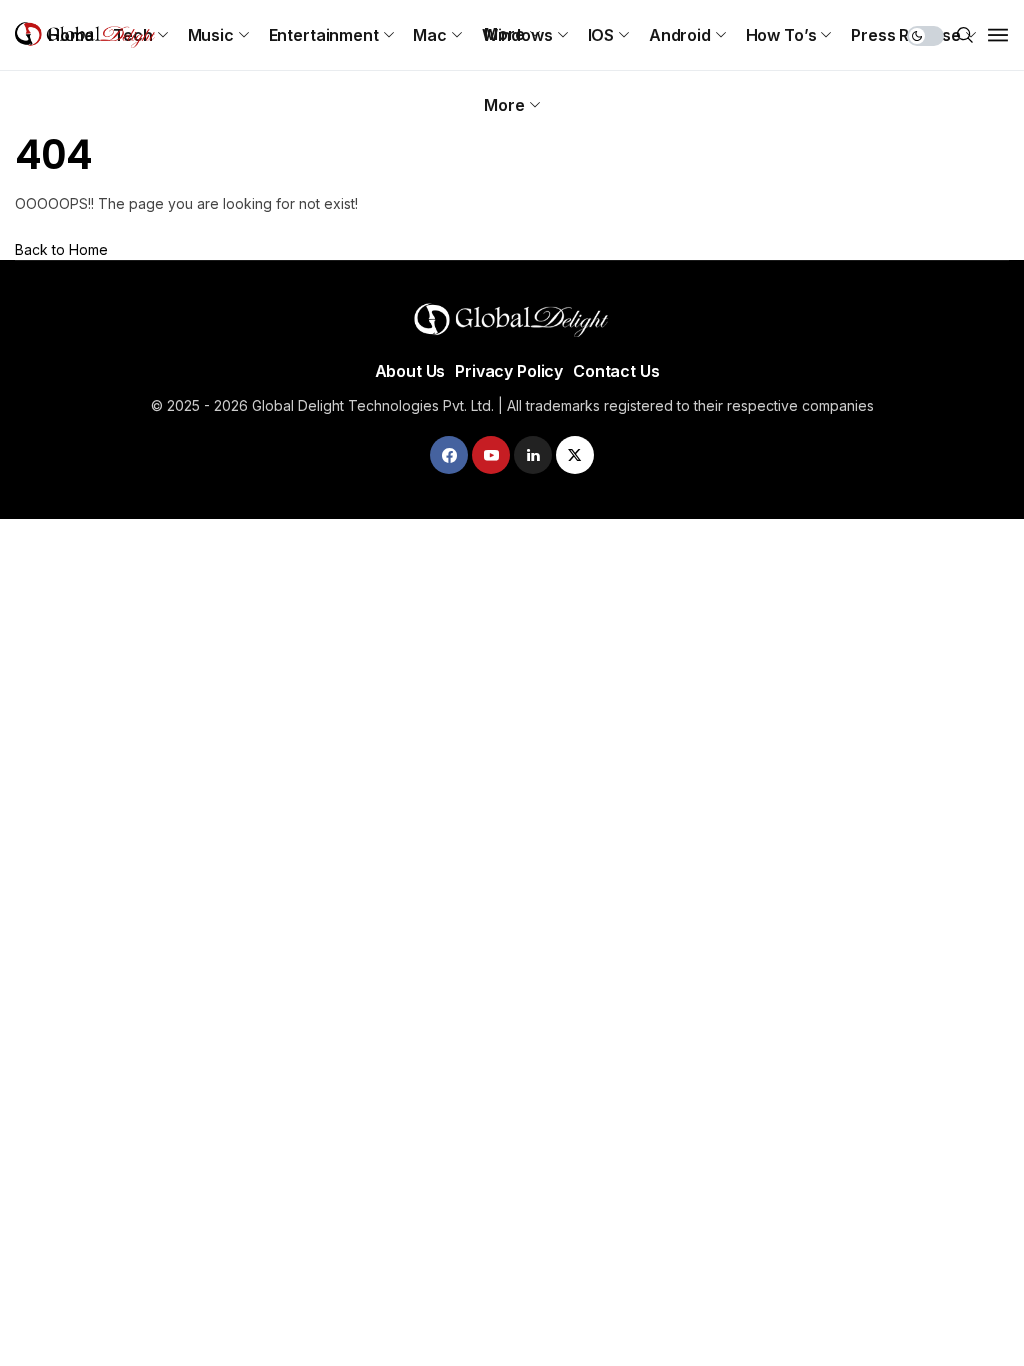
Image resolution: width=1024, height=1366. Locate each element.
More (504, 105)
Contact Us (616, 371)
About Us (410, 371)
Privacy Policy (509, 371)
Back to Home (61, 249)
